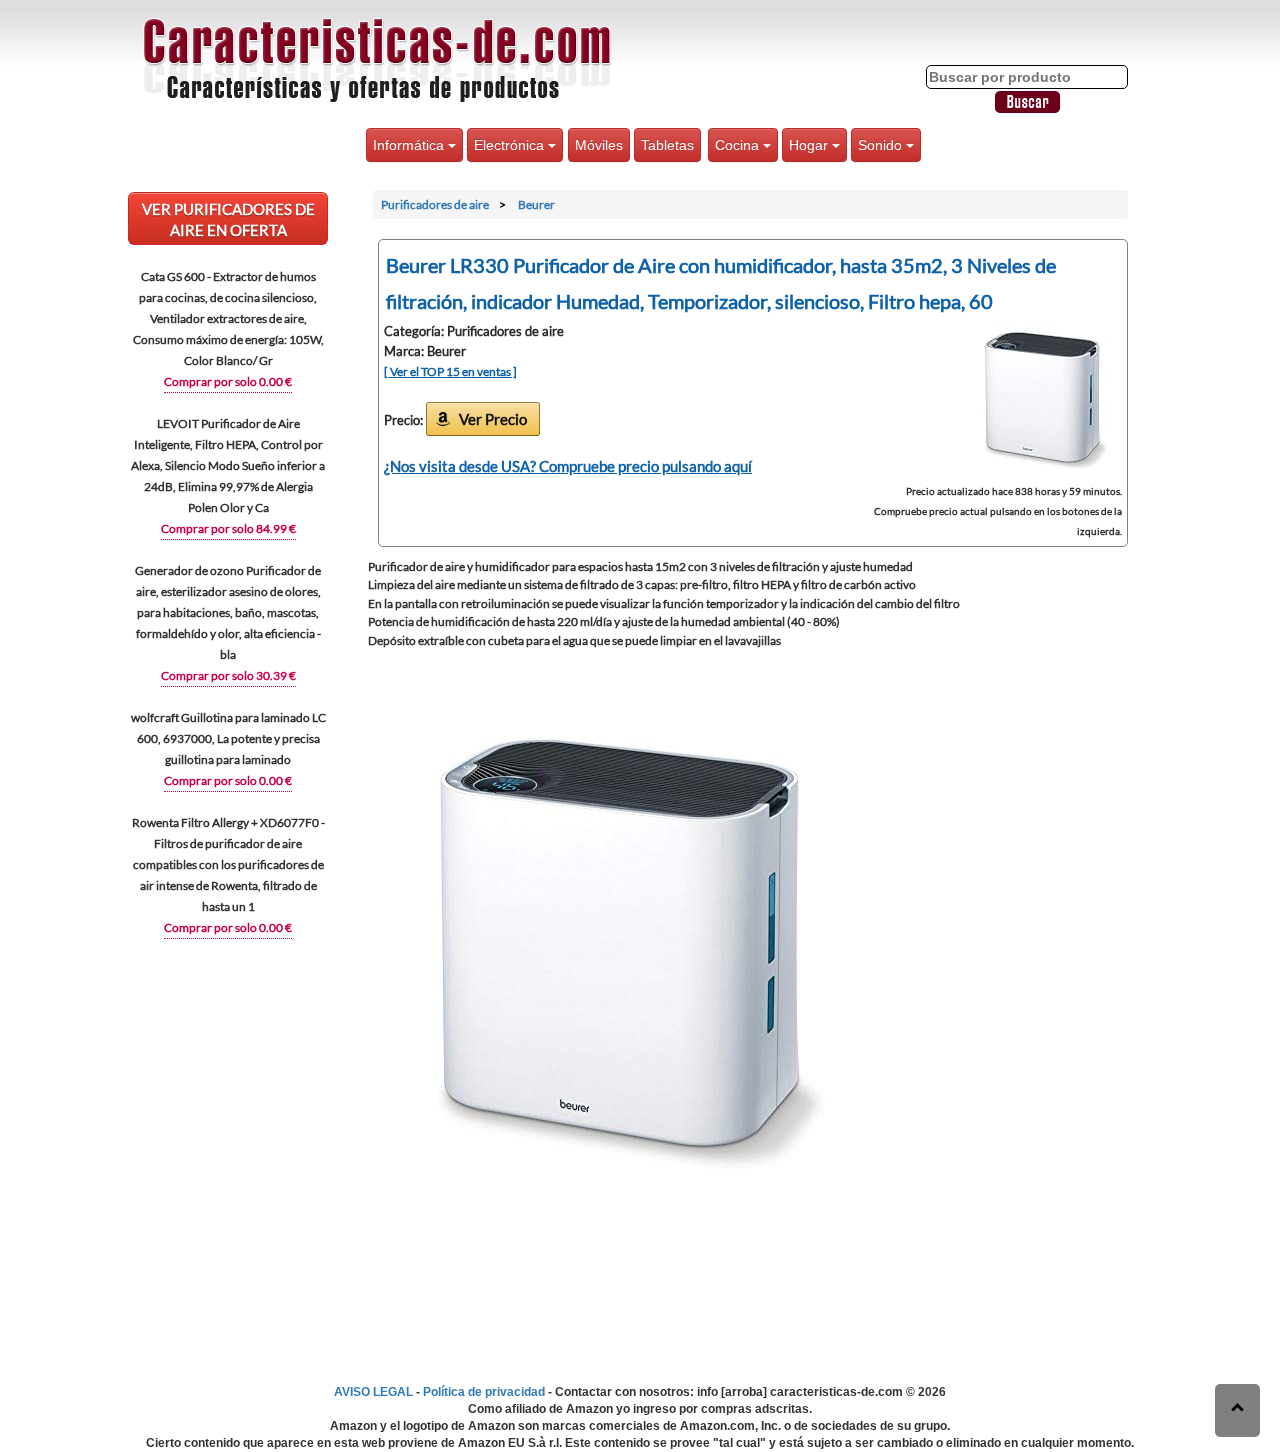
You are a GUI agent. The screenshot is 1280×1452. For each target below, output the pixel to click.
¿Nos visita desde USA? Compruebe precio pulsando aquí (568, 466)
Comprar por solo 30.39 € (228, 675)
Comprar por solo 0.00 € (228, 381)
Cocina (739, 145)
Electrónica (511, 145)
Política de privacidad (484, 1392)
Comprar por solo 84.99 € (228, 528)
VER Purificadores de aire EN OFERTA (228, 219)
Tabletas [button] (667, 145)
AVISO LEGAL (373, 1392)
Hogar (810, 145)
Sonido (882, 145)
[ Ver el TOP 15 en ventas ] (450, 371)
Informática (410, 145)
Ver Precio (493, 419)
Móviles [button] (599, 145)
